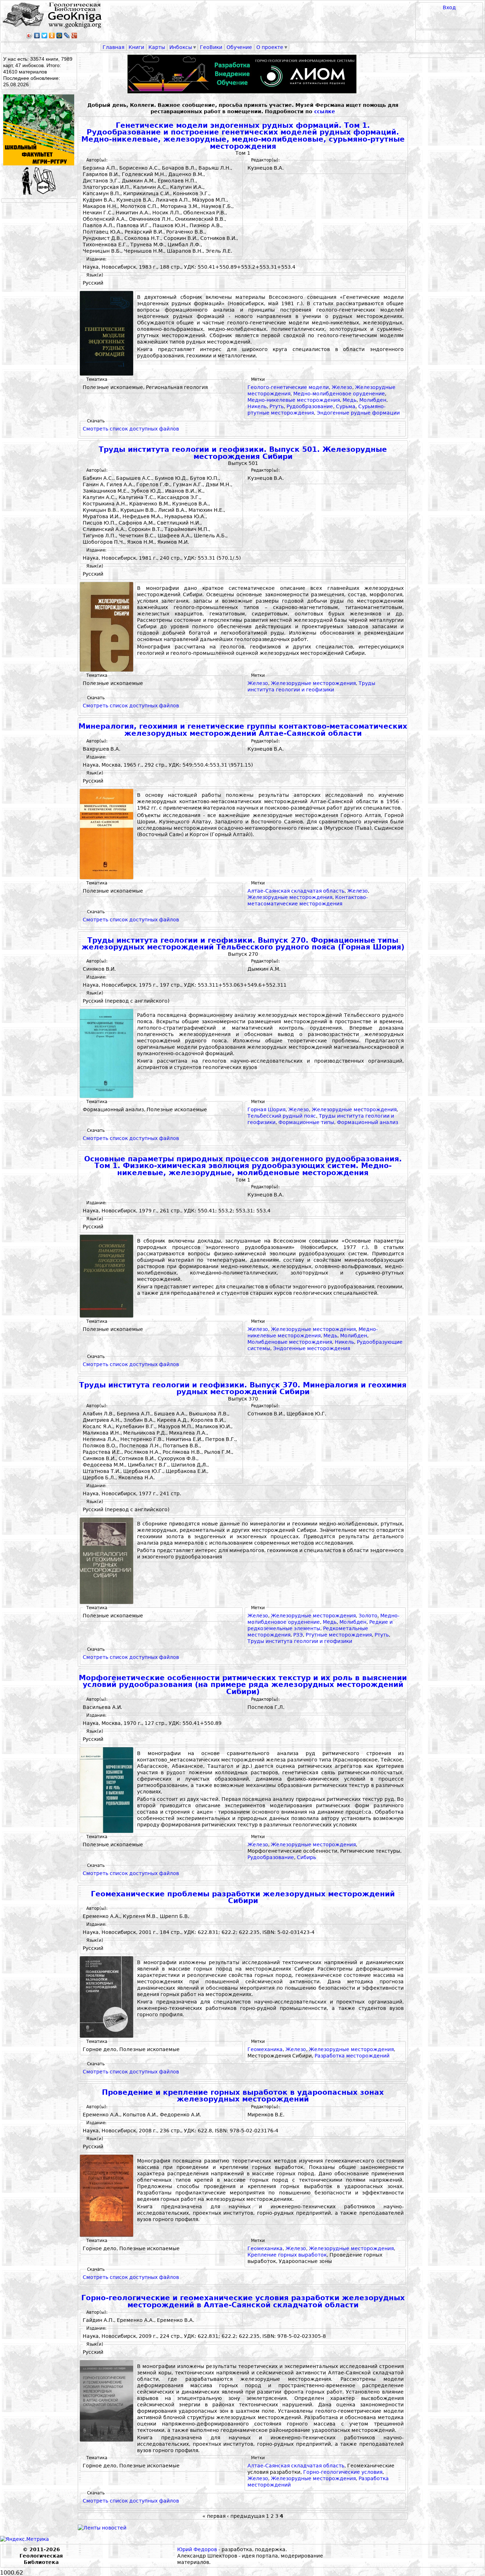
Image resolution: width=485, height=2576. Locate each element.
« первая (214, 2516)
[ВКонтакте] (37, 35)
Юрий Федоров (197, 2549)
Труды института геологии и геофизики (300, 1641)
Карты (157, 47)
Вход (449, 7)
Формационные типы (306, 1122)
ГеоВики (211, 47)
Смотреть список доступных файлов (131, 429)
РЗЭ (298, 1635)
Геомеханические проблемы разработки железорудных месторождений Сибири (243, 1898)
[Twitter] (45, 35)
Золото (368, 1616)
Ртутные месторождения (339, 1635)
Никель (257, 406)
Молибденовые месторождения (290, 1342)
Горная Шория (266, 1109)
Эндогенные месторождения (312, 1348)
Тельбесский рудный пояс (282, 1116)
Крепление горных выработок (287, 2255)
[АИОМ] (243, 74)
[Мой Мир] (59, 35)
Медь (350, 400)
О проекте (270, 47)
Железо (342, 387)
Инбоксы (181, 47)
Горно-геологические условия (343, 2472)
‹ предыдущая (246, 2516)
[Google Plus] (74, 35)
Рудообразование (310, 406)
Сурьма (346, 406)
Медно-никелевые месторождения (294, 400)
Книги (136, 47)
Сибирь (306, 1857)
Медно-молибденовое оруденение (339, 394)
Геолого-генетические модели (288, 387)
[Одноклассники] (52, 35)
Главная (113, 47)
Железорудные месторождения (313, 683)
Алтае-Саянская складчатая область (296, 891)
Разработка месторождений (352, 2056)
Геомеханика (265, 2049)
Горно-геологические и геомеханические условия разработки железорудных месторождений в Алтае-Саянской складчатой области (243, 2301)
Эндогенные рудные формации (358, 413)
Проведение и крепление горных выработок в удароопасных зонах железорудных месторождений (243, 2096)
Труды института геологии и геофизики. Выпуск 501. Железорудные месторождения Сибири (243, 453)
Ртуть (277, 406)
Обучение (239, 47)
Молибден (373, 400)
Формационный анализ (367, 1122)
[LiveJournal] (67, 35)
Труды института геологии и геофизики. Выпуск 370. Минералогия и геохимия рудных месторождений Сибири (243, 1389)
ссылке (325, 111)
